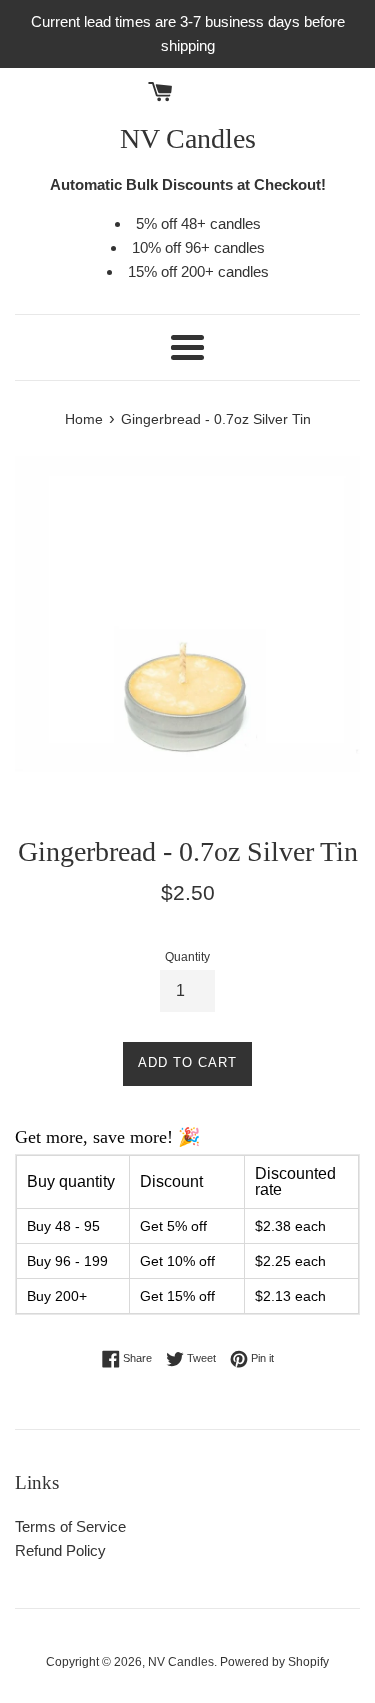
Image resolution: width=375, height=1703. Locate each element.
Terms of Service (70, 1526)
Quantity (187, 957)
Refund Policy (60, 1550)
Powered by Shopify (274, 1662)
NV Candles (188, 138)
